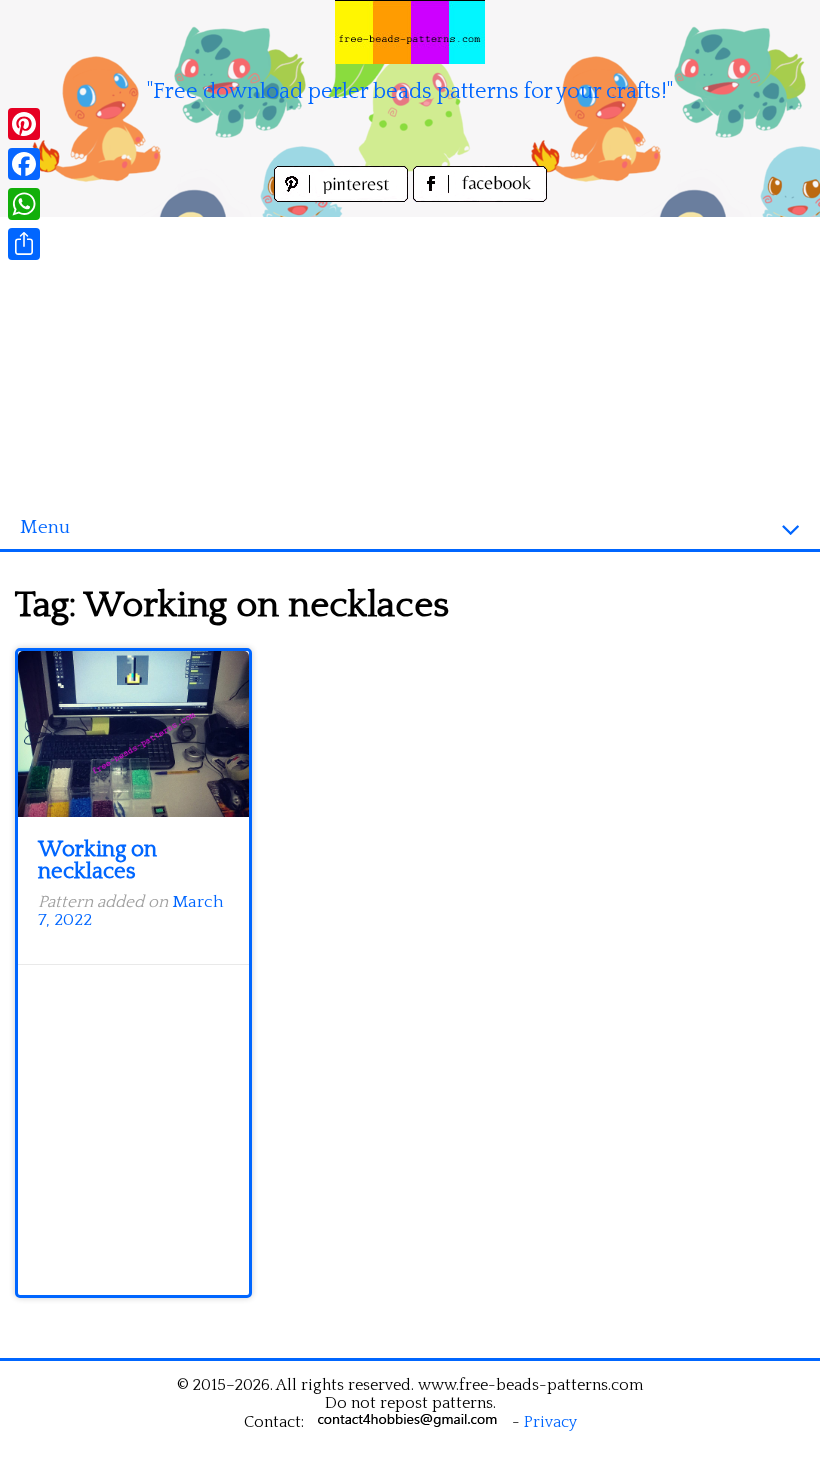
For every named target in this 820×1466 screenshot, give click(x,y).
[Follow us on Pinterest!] (343, 196)
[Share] (24, 244)
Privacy (550, 1422)
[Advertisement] (410, 357)
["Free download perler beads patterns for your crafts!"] (410, 32)
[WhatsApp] (24, 204)
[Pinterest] (24, 124)
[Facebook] (24, 164)
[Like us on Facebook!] (480, 196)
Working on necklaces (97, 860)
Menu (45, 527)
